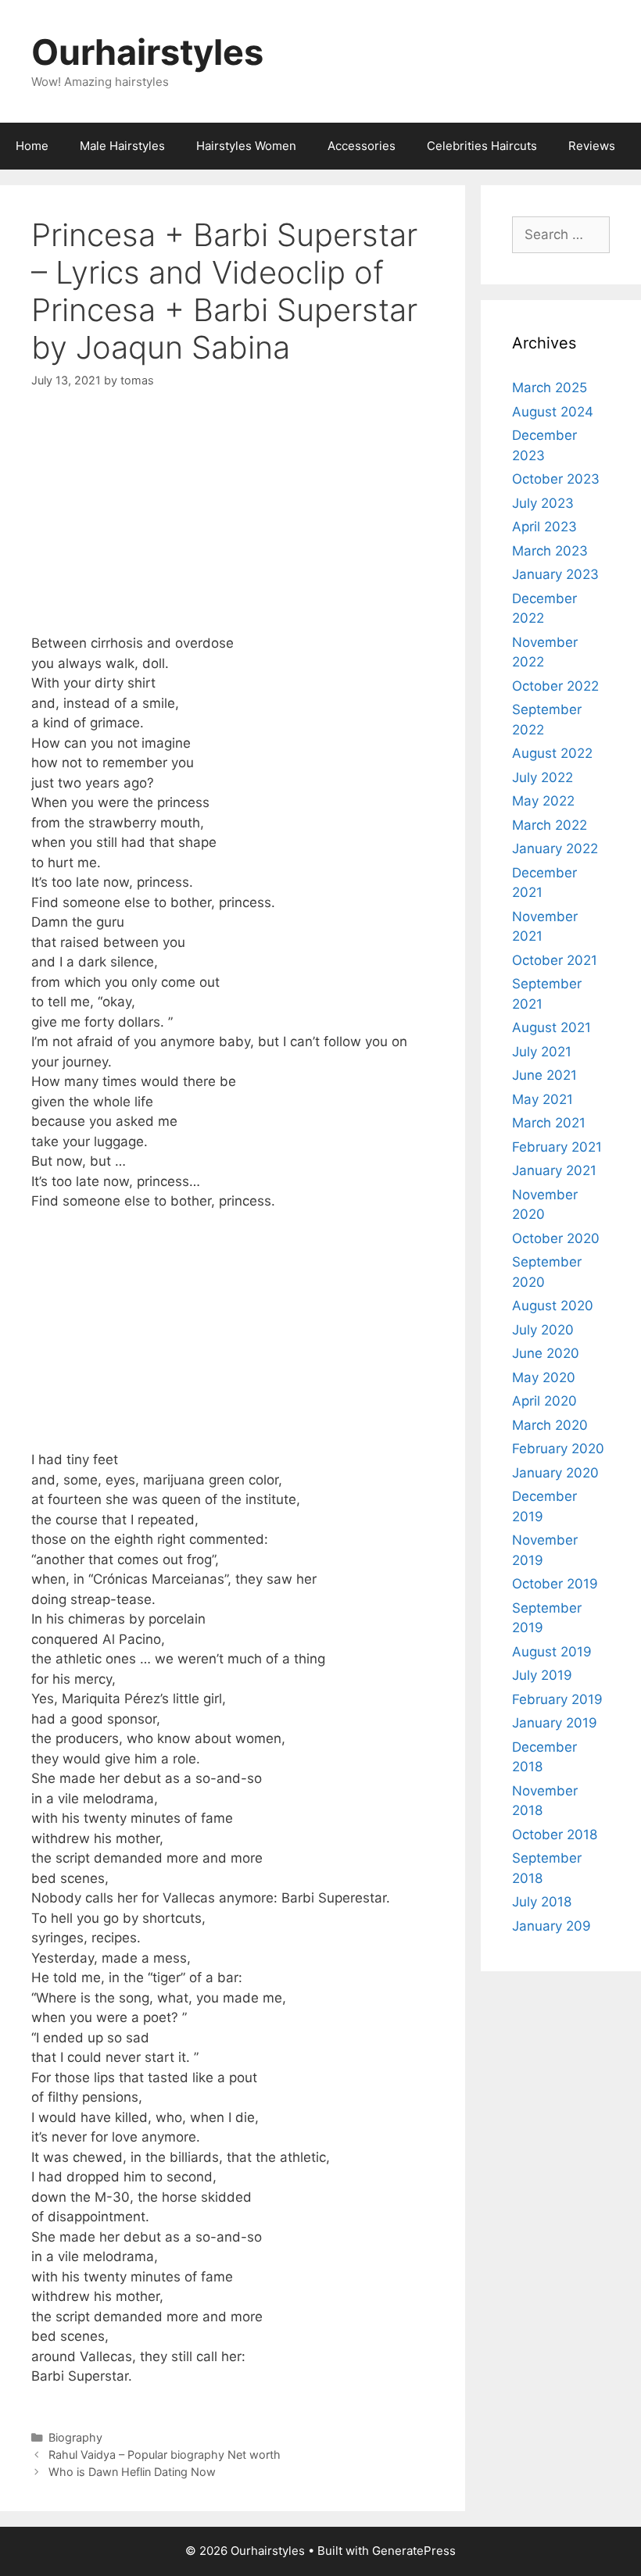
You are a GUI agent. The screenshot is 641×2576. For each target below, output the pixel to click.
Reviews (592, 146)
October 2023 (556, 479)
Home (32, 146)
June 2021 (544, 1075)
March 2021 (549, 1123)
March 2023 (550, 551)
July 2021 (542, 1052)
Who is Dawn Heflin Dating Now (132, 2472)
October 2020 (556, 1238)
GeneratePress (414, 2551)
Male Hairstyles (122, 146)
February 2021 (557, 1147)
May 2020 (544, 1377)
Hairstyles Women (246, 146)
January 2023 (555, 574)
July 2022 (543, 777)
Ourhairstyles (147, 52)
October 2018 (555, 1835)
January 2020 (555, 1473)
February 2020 (558, 1449)
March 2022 (550, 825)
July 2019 (542, 1675)
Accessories (362, 146)
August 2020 (553, 1306)
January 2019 (555, 1723)
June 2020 (546, 1353)
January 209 (551, 1926)
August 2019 (552, 1652)
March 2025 (550, 388)
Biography (75, 2437)
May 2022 (543, 801)
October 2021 (555, 960)
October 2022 (555, 686)
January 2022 (555, 849)
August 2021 (551, 1027)
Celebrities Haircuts (482, 146)
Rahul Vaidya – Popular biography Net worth (165, 2455)
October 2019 (555, 1584)
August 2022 (552, 753)
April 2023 (544, 527)
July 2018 (542, 1902)
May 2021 (543, 1099)
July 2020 (543, 1330)
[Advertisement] (233, 524)
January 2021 (554, 1170)
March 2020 (550, 1425)
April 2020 (544, 1401)
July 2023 (543, 503)
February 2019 (557, 1699)
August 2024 (553, 412)
